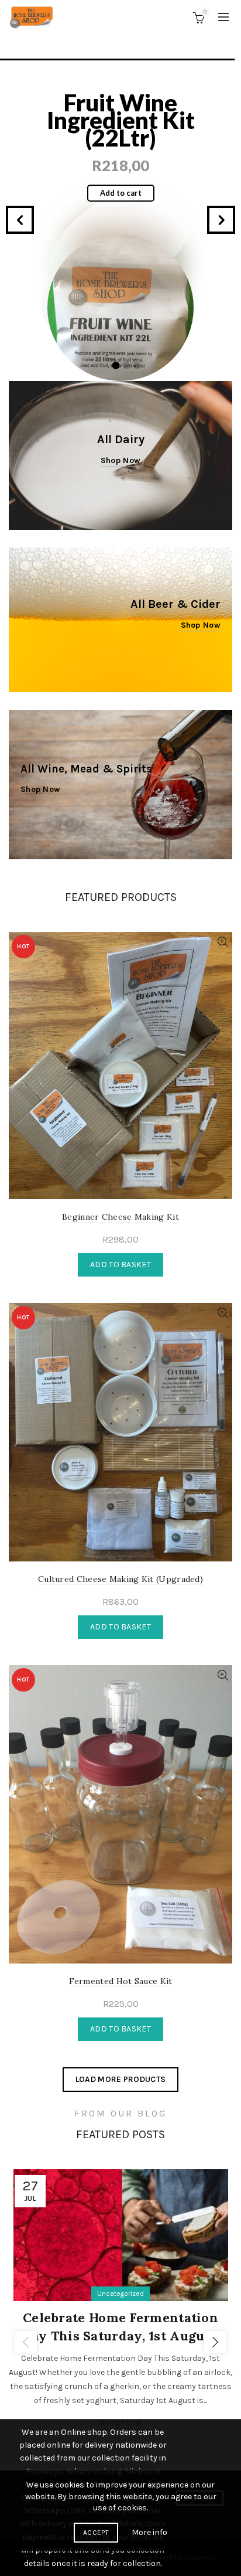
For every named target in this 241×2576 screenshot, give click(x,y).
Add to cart (121, 175)
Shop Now (201, 625)
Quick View (223, 942)
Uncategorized (120, 2293)
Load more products (120, 2079)
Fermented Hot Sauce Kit (120, 111)
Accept (96, 2533)
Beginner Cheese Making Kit (120, 1217)
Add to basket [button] (120, 1265)
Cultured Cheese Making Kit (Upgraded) (120, 1579)
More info (149, 2532)
